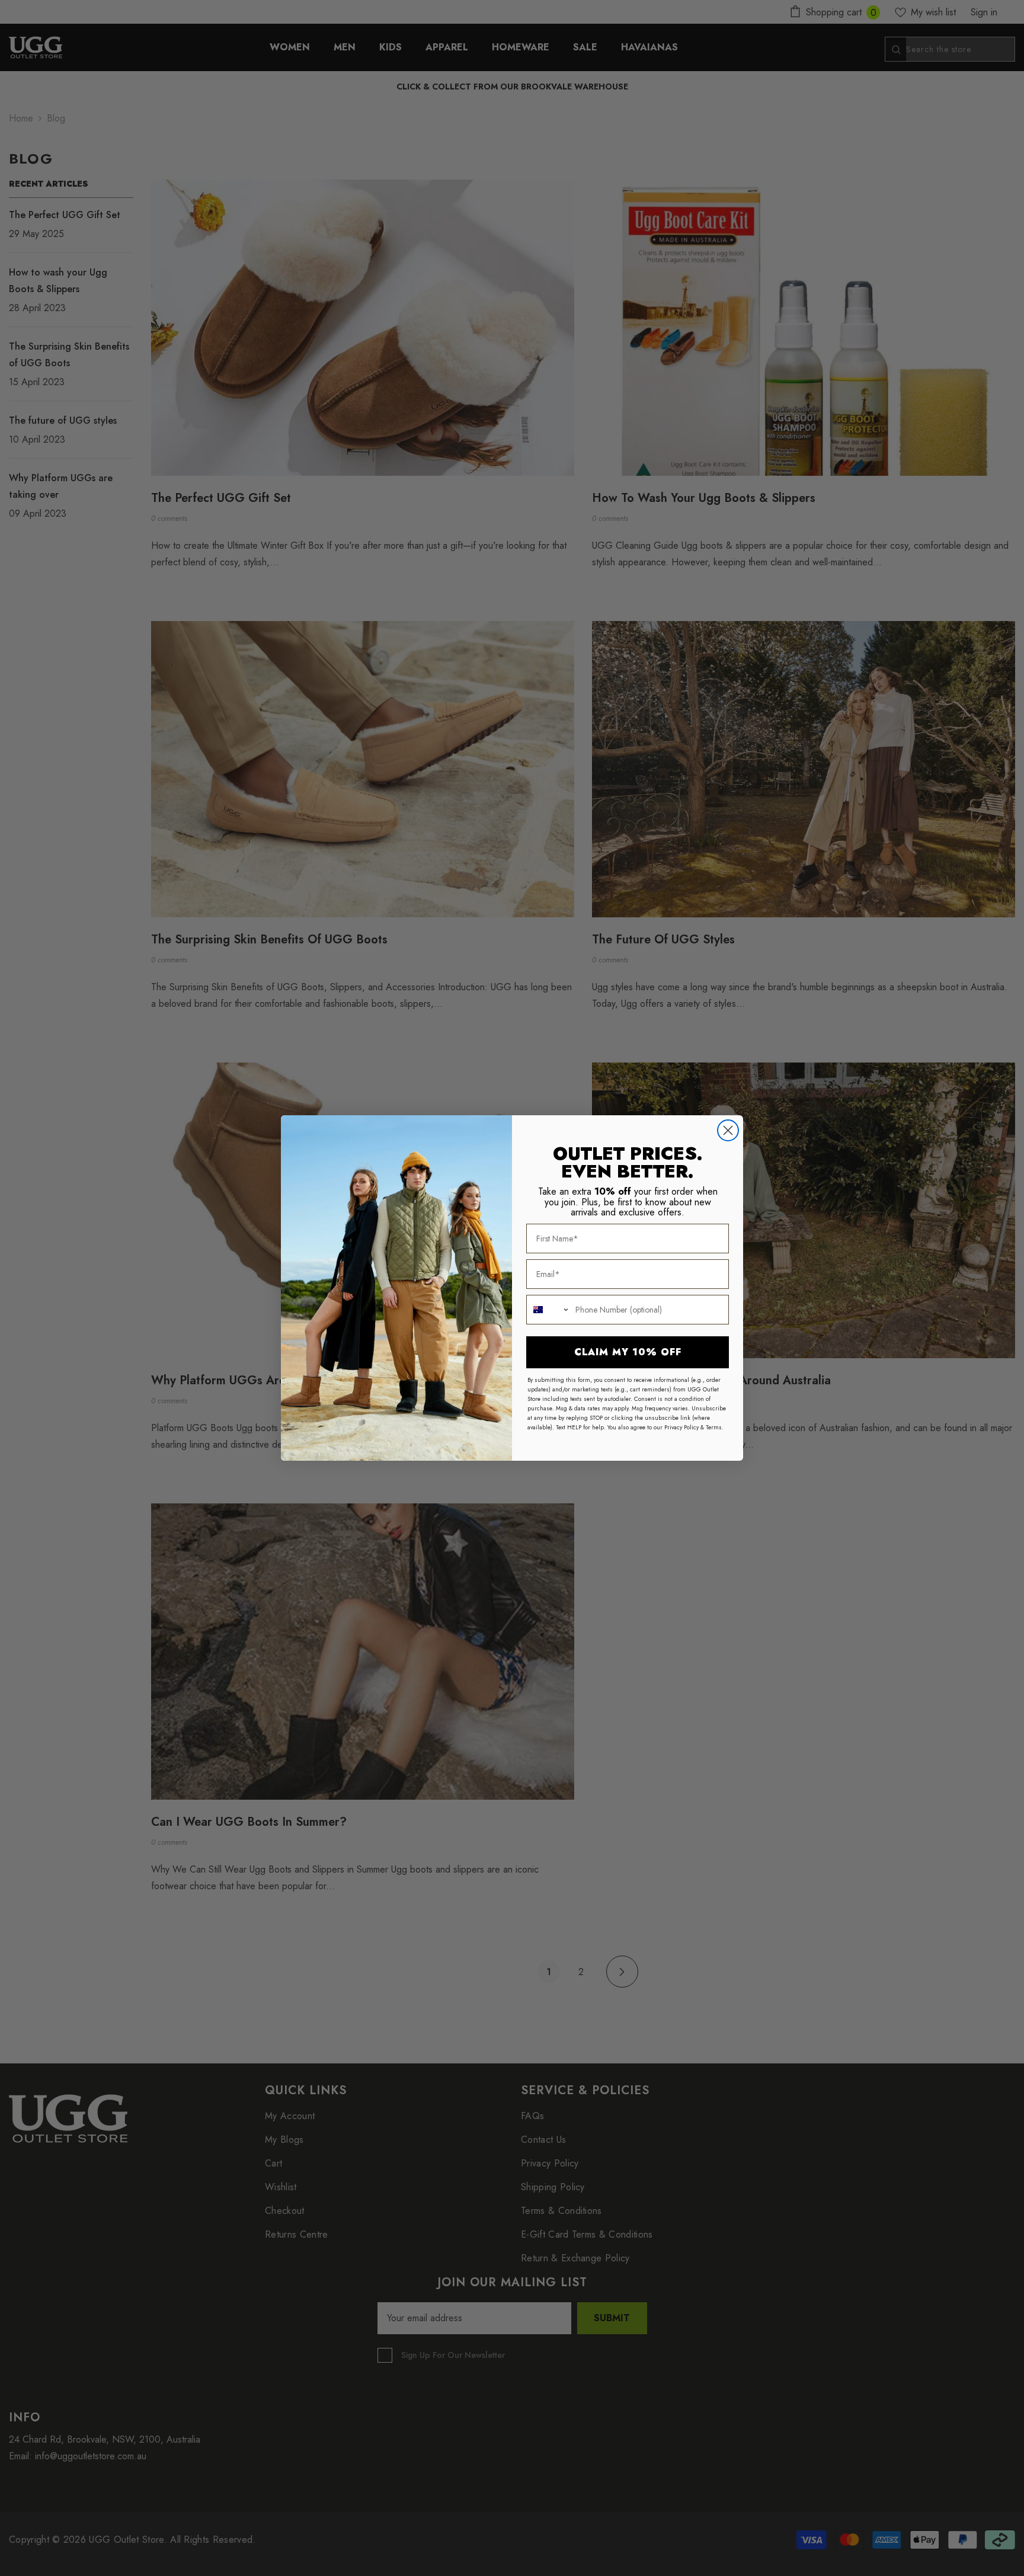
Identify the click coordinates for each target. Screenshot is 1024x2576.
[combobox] (548, 1310)
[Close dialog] (728, 1130)
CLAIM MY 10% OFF (628, 1352)
